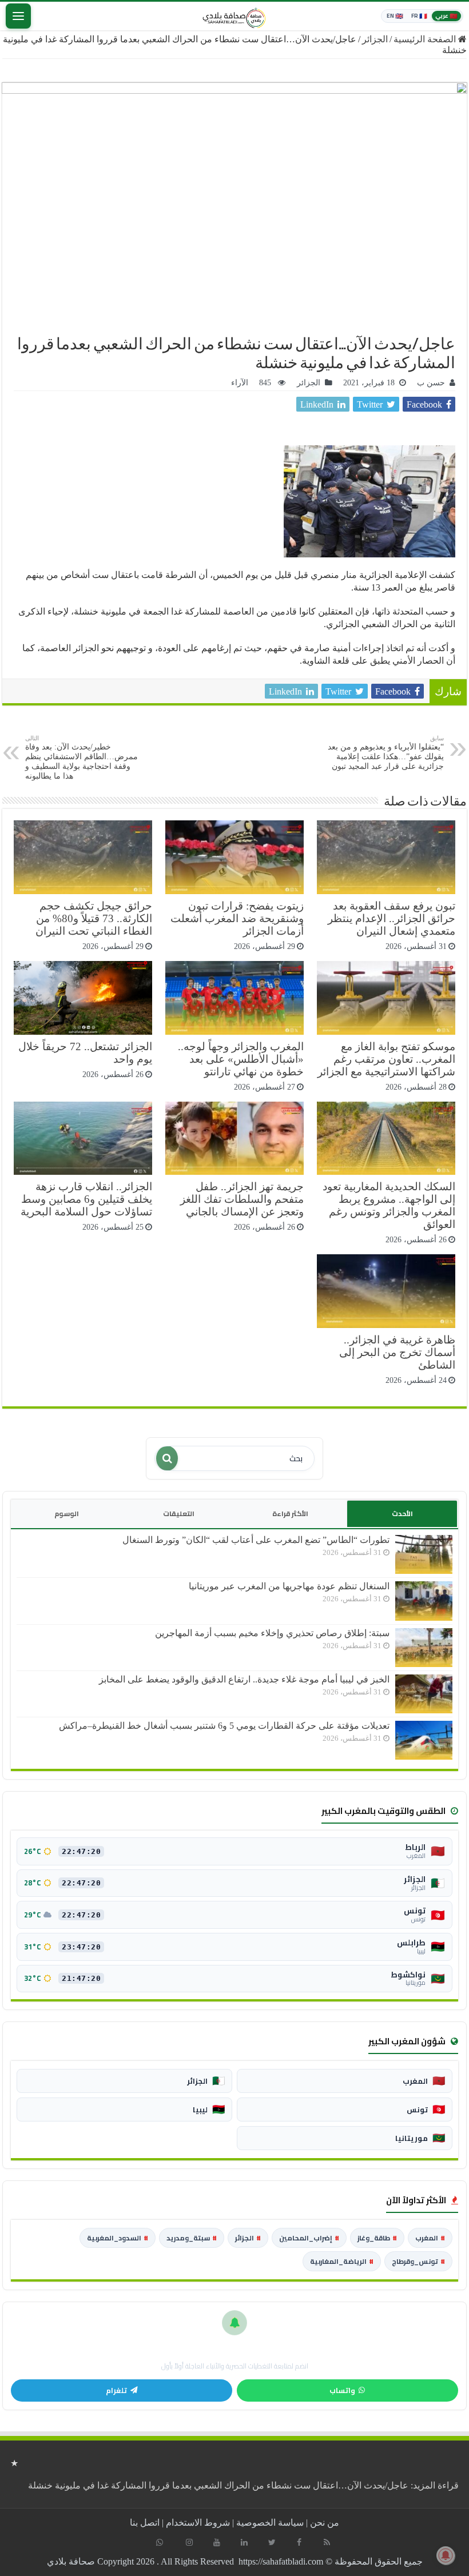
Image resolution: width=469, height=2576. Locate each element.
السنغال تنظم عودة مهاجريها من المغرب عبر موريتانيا (289, 1586)
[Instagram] (189, 2542)
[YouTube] (217, 2542)
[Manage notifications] (446, 2555)
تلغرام (116, 2390)
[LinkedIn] (244, 2542)
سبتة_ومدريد (192, 2238)
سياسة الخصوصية (270, 2523)
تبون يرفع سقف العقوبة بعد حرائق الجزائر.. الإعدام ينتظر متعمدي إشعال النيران (392, 918)
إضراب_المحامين (309, 2238)
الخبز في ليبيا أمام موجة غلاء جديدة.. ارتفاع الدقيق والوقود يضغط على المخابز (244, 1679)
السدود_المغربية (118, 2238)
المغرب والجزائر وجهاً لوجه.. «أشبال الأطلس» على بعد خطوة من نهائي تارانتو (241, 1059)
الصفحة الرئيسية (426, 39)
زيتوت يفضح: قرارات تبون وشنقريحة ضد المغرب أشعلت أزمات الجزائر (237, 918)
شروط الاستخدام (198, 2523)
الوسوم (67, 1514)
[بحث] (167, 1458)
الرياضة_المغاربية (342, 2261)
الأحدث (402, 1514)
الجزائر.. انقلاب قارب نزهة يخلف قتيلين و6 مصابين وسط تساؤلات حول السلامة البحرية (86, 1199)
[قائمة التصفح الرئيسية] (18, 16)
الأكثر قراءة (290, 1514)
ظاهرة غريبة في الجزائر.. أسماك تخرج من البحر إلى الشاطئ (397, 1352)
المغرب (430, 2238)
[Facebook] (299, 2542)
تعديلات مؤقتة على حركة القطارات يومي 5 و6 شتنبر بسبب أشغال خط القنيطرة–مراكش (224, 1726)
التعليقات (179, 1514)
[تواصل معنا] (160, 2542)
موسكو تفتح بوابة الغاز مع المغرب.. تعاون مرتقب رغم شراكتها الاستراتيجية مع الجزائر (386, 1059)
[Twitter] (272, 2542)
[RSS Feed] (327, 2542)
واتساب (342, 2390)
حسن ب (431, 383)
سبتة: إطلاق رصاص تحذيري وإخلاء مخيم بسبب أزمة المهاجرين (272, 1633)
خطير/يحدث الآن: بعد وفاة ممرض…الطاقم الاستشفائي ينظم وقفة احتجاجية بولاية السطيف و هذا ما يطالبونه (82, 757)
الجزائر (375, 39)
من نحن (325, 2523)
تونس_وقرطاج (418, 2261)
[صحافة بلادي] (234, 16)
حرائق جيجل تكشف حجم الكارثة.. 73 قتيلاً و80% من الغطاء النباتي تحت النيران (94, 918)
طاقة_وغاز (377, 2238)
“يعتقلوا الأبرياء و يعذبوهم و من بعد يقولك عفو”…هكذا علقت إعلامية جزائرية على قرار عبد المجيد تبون (386, 753)
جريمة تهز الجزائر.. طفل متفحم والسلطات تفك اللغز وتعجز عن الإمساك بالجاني (242, 1199)
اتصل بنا (145, 2523)
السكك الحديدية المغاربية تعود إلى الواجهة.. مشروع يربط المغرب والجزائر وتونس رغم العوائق (389, 1205)
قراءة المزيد (243, 2485)
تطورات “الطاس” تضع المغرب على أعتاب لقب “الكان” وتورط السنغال (256, 1540)
